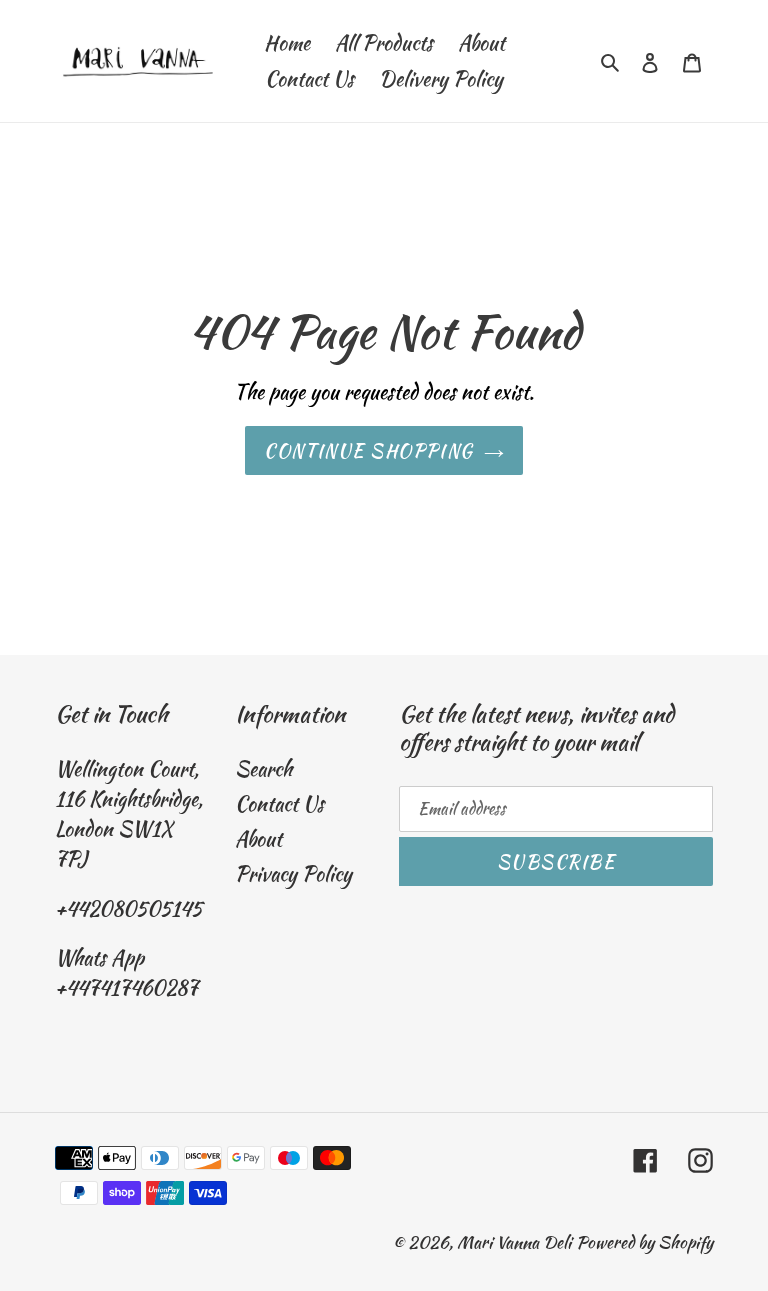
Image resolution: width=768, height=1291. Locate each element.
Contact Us (279, 803)
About (258, 838)
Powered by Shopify (644, 1242)
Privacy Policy (293, 873)
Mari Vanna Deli (514, 1242)
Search (263, 768)
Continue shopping (368, 450)
